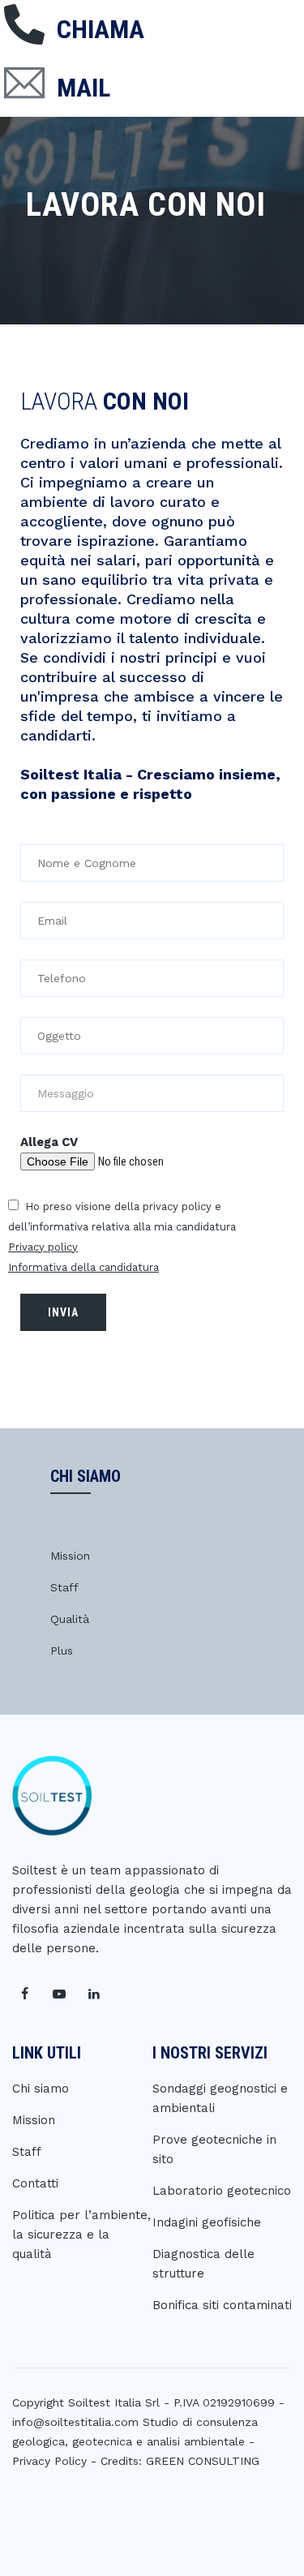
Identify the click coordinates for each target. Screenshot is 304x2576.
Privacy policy (43, 1247)
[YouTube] (59, 1994)
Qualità (70, 1619)
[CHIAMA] (24, 24)
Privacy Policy (49, 2461)
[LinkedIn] (94, 1994)
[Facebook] (24, 1994)
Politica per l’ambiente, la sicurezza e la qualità (81, 2235)
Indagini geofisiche (207, 2222)
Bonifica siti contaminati (222, 2305)
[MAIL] (24, 83)
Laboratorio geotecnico (222, 2191)
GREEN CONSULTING (203, 2461)
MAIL (83, 88)
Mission (70, 1556)
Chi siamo (41, 2089)
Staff (64, 1587)
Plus (62, 1651)
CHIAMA (101, 29)
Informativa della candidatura (83, 1267)
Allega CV (49, 1142)
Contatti (35, 2183)
